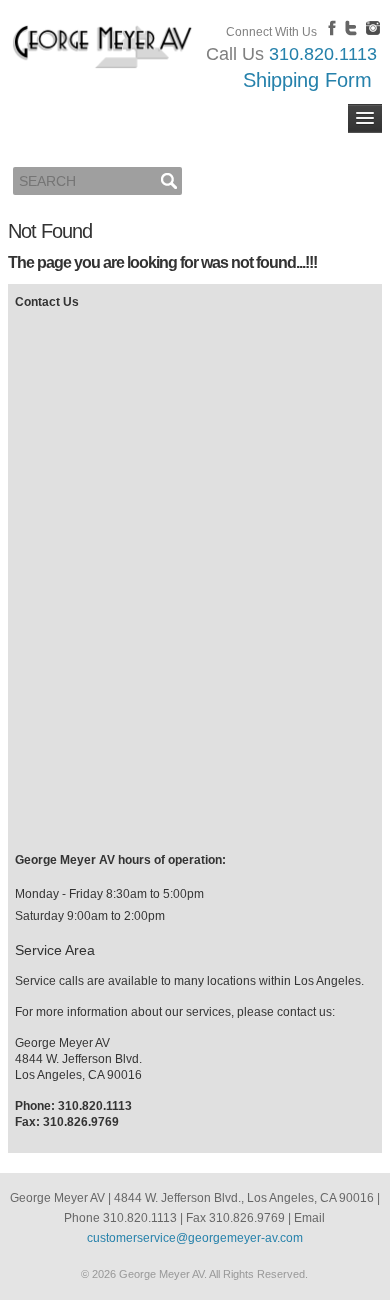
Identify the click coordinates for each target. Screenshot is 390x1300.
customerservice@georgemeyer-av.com (195, 1238)
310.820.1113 (323, 54)
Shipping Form (307, 80)
